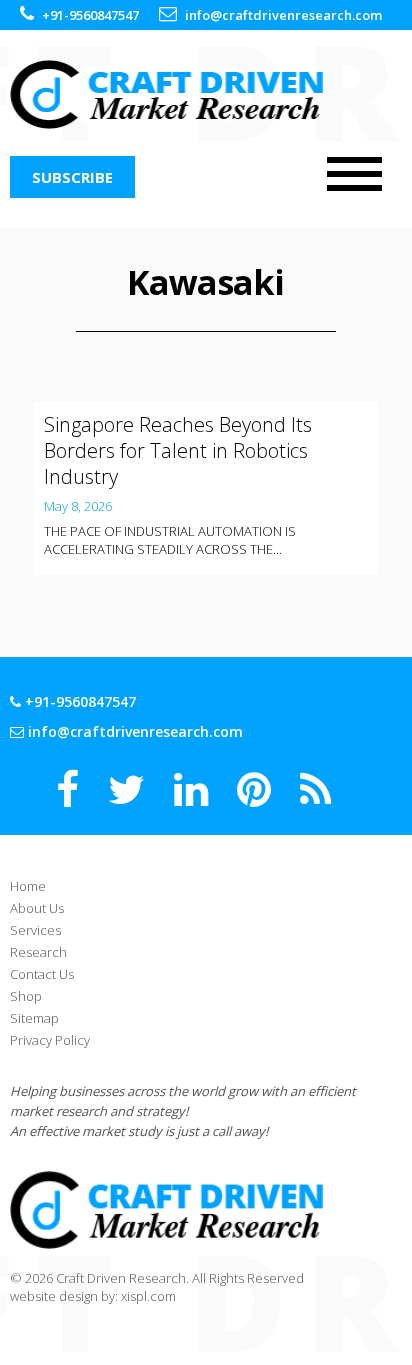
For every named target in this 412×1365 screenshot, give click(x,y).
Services (35, 930)
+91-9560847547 (90, 15)
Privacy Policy (50, 1040)
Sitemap (34, 1018)
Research (38, 952)
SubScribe (72, 177)
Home (28, 886)
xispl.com (148, 1296)
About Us (37, 908)
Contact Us (42, 974)
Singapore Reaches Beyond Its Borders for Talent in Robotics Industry (178, 450)
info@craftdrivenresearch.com (283, 15)
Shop (26, 996)
